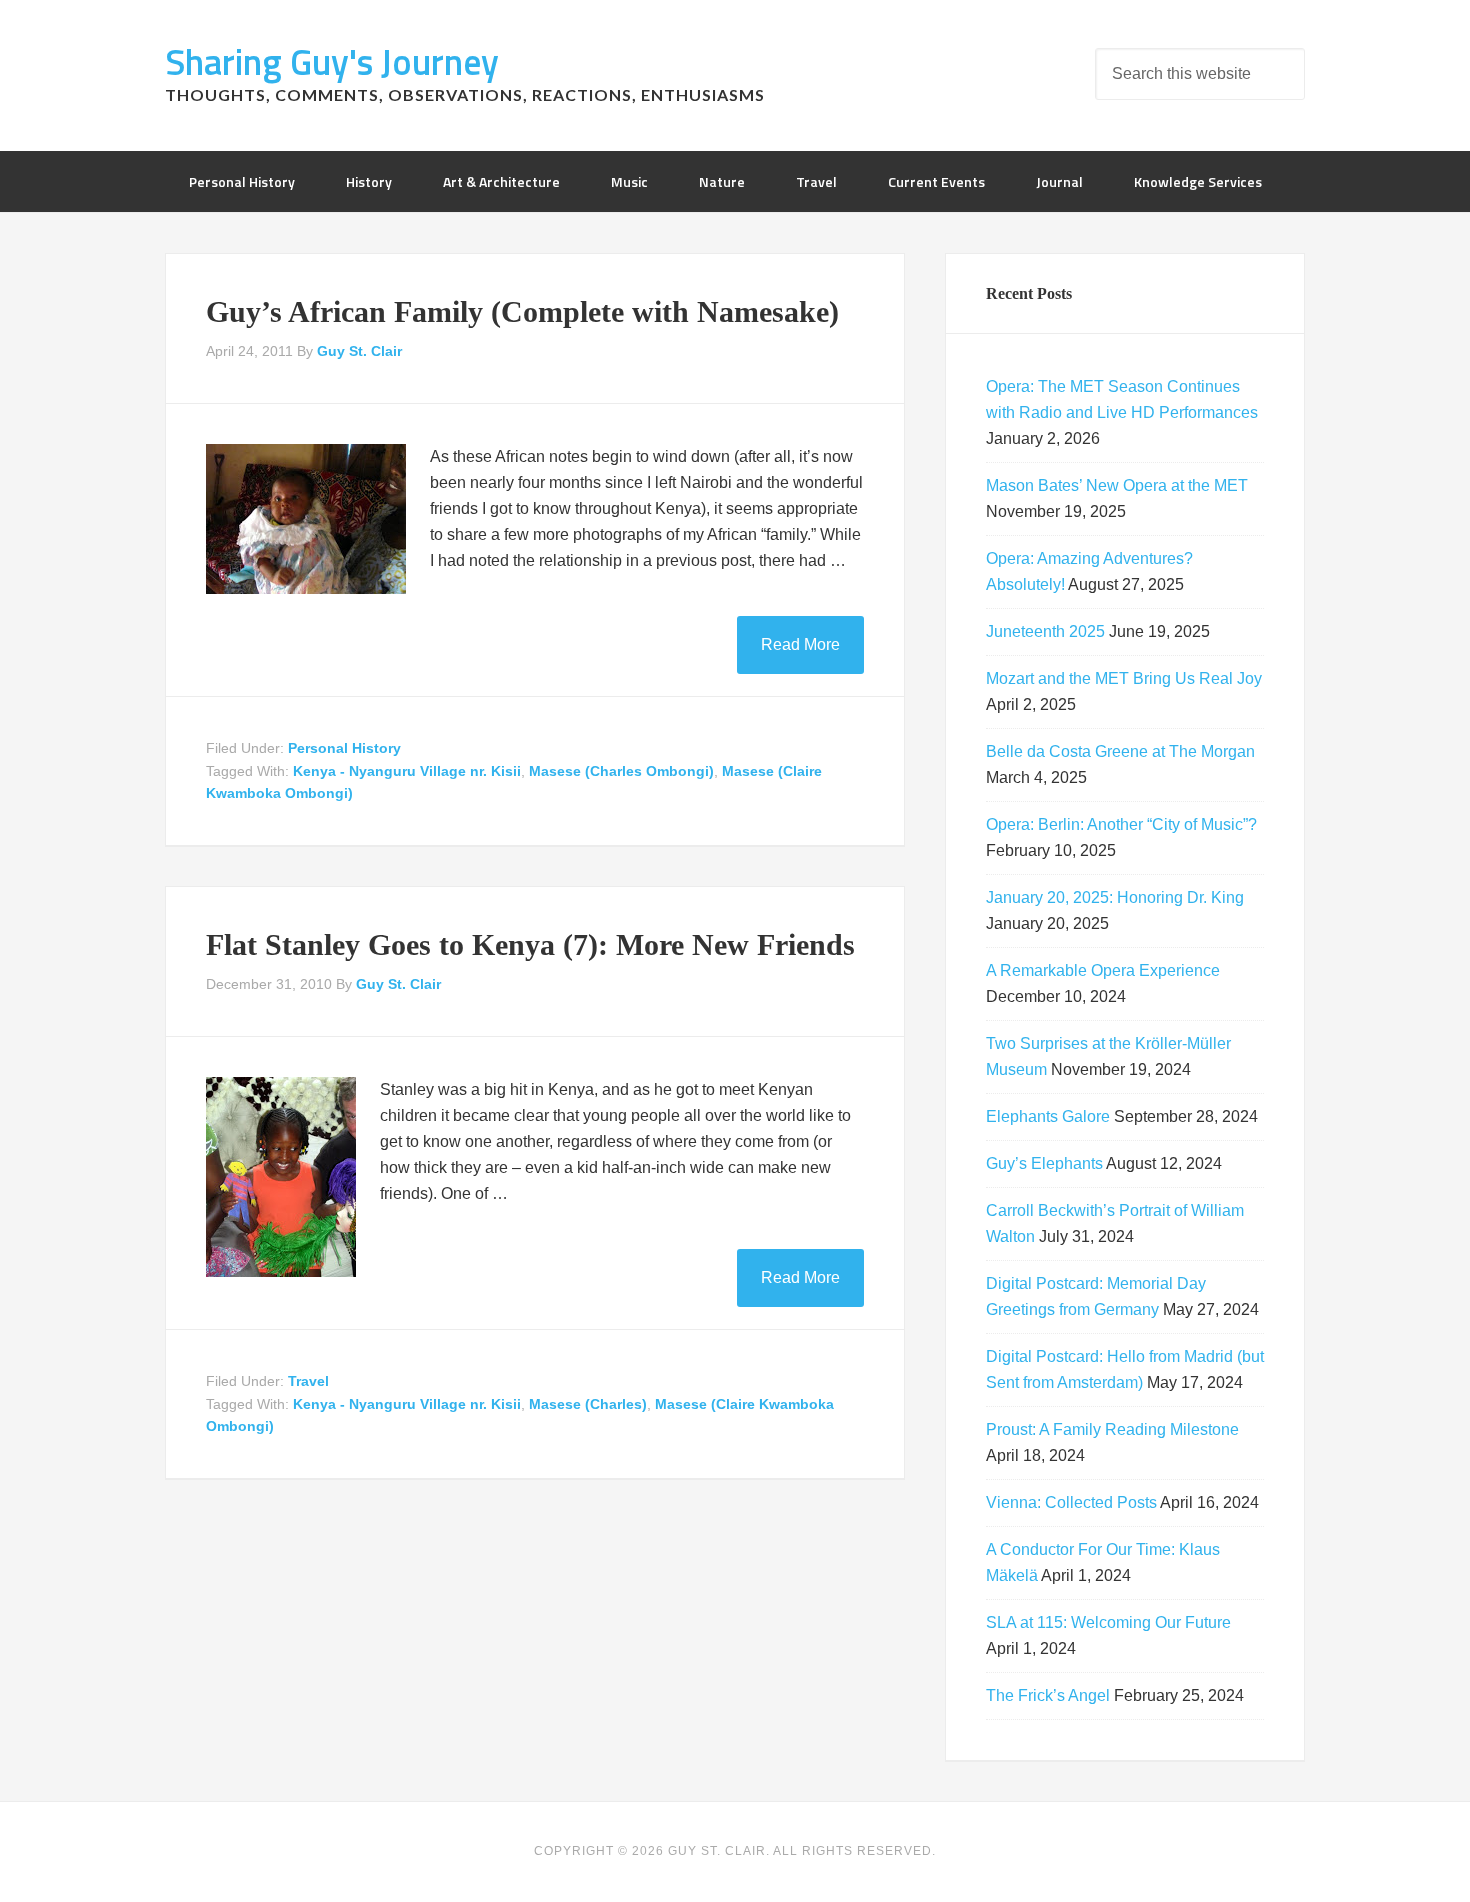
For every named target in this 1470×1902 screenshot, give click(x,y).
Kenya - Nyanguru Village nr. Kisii (407, 771)
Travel (308, 1381)
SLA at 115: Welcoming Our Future (1108, 1622)
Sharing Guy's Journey (332, 61)
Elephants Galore (1048, 1116)
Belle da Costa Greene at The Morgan (1120, 751)
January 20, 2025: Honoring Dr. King (1115, 897)
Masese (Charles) (588, 1404)
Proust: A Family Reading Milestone (1112, 1429)
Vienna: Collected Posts (1071, 1502)
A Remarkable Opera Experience (1103, 970)
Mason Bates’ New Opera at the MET (1117, 485)
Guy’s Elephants (1044, 1163)
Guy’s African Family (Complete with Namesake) (522, 311)
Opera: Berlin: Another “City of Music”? (1121, 824)
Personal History (344, 748)
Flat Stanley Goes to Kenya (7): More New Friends (530, 944)
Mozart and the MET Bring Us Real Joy (1124, 678)
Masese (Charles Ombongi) (621, 771)
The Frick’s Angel (1048, 1695)
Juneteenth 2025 (1045, 631)
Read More (800, 644)
